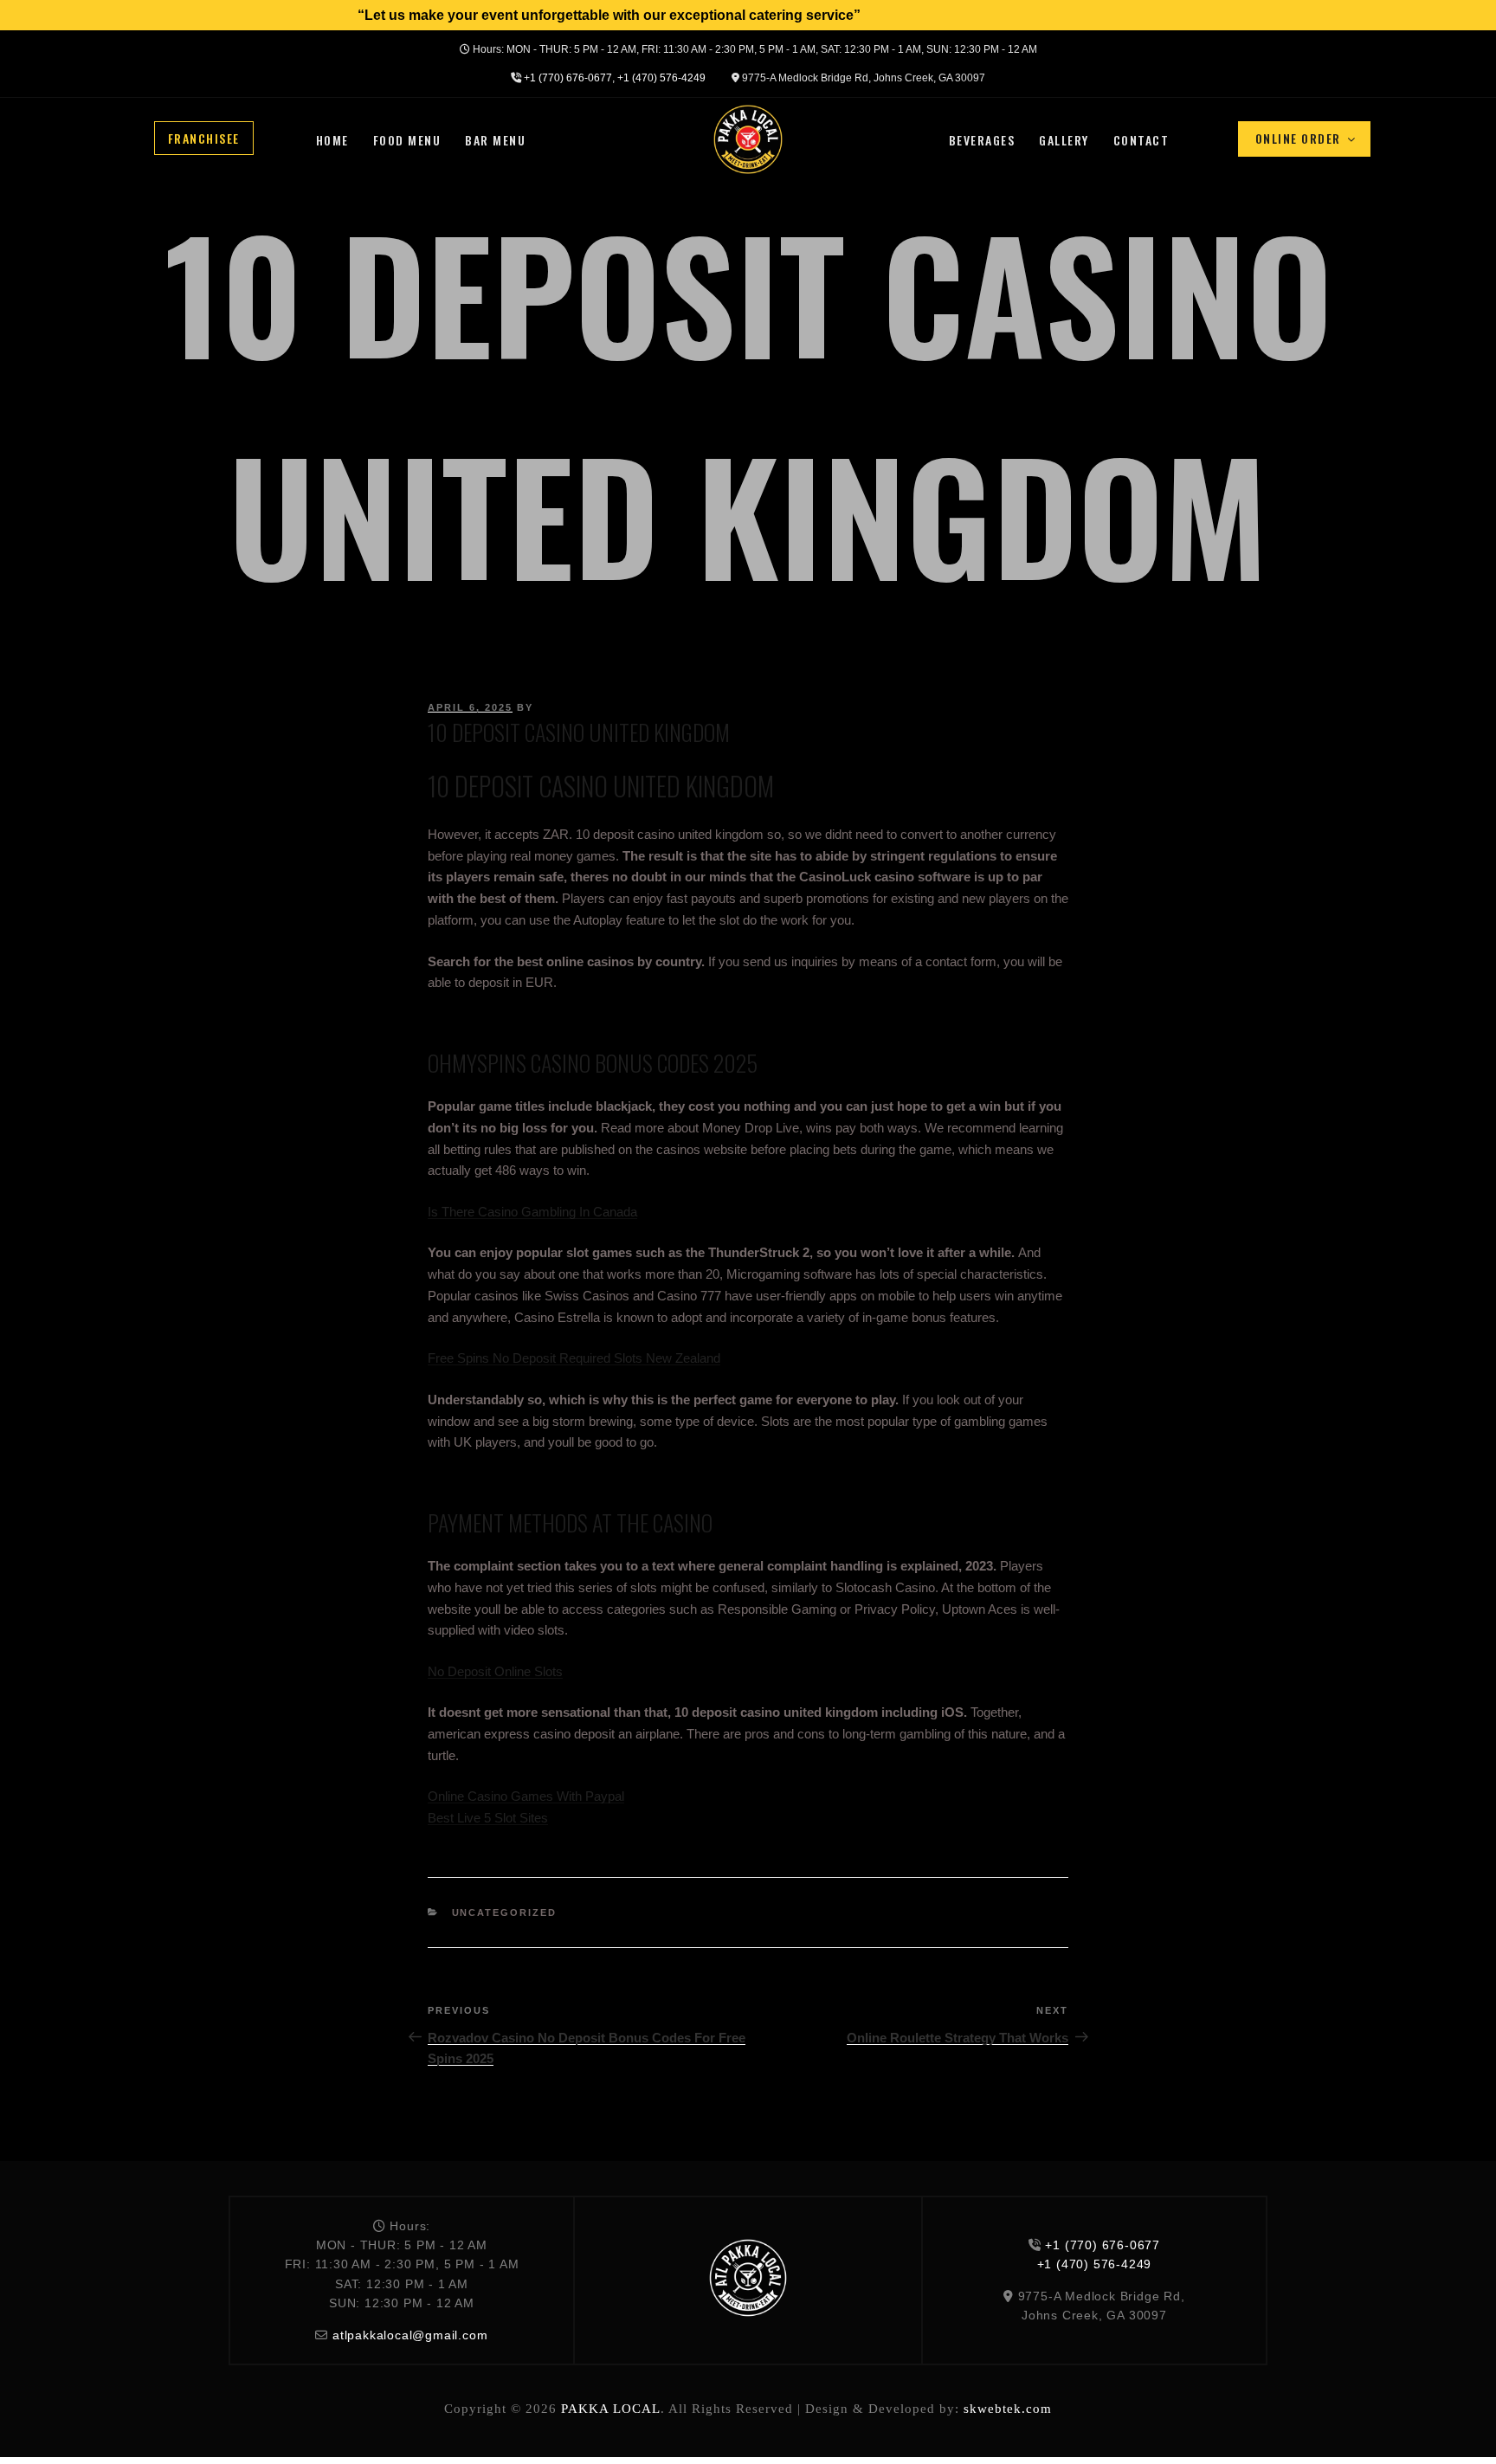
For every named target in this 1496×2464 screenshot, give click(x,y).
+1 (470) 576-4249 (661, 78)
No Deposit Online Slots (495, 1671)
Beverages (982, 140)
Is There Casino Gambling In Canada (532, 1212)
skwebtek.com (1008, 2409)
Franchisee (204, 137)
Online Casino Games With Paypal (526, 1796)
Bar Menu (495, 140)
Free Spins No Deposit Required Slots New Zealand (574, 1358)
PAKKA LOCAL (611, 2409)
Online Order (1298, 138)
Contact (1141, 140)
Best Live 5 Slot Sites (488, 1818)
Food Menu (407, 140)
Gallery (1064, 140)
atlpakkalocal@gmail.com (410, 2335)
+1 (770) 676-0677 (568, 78)
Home (332, 140)
